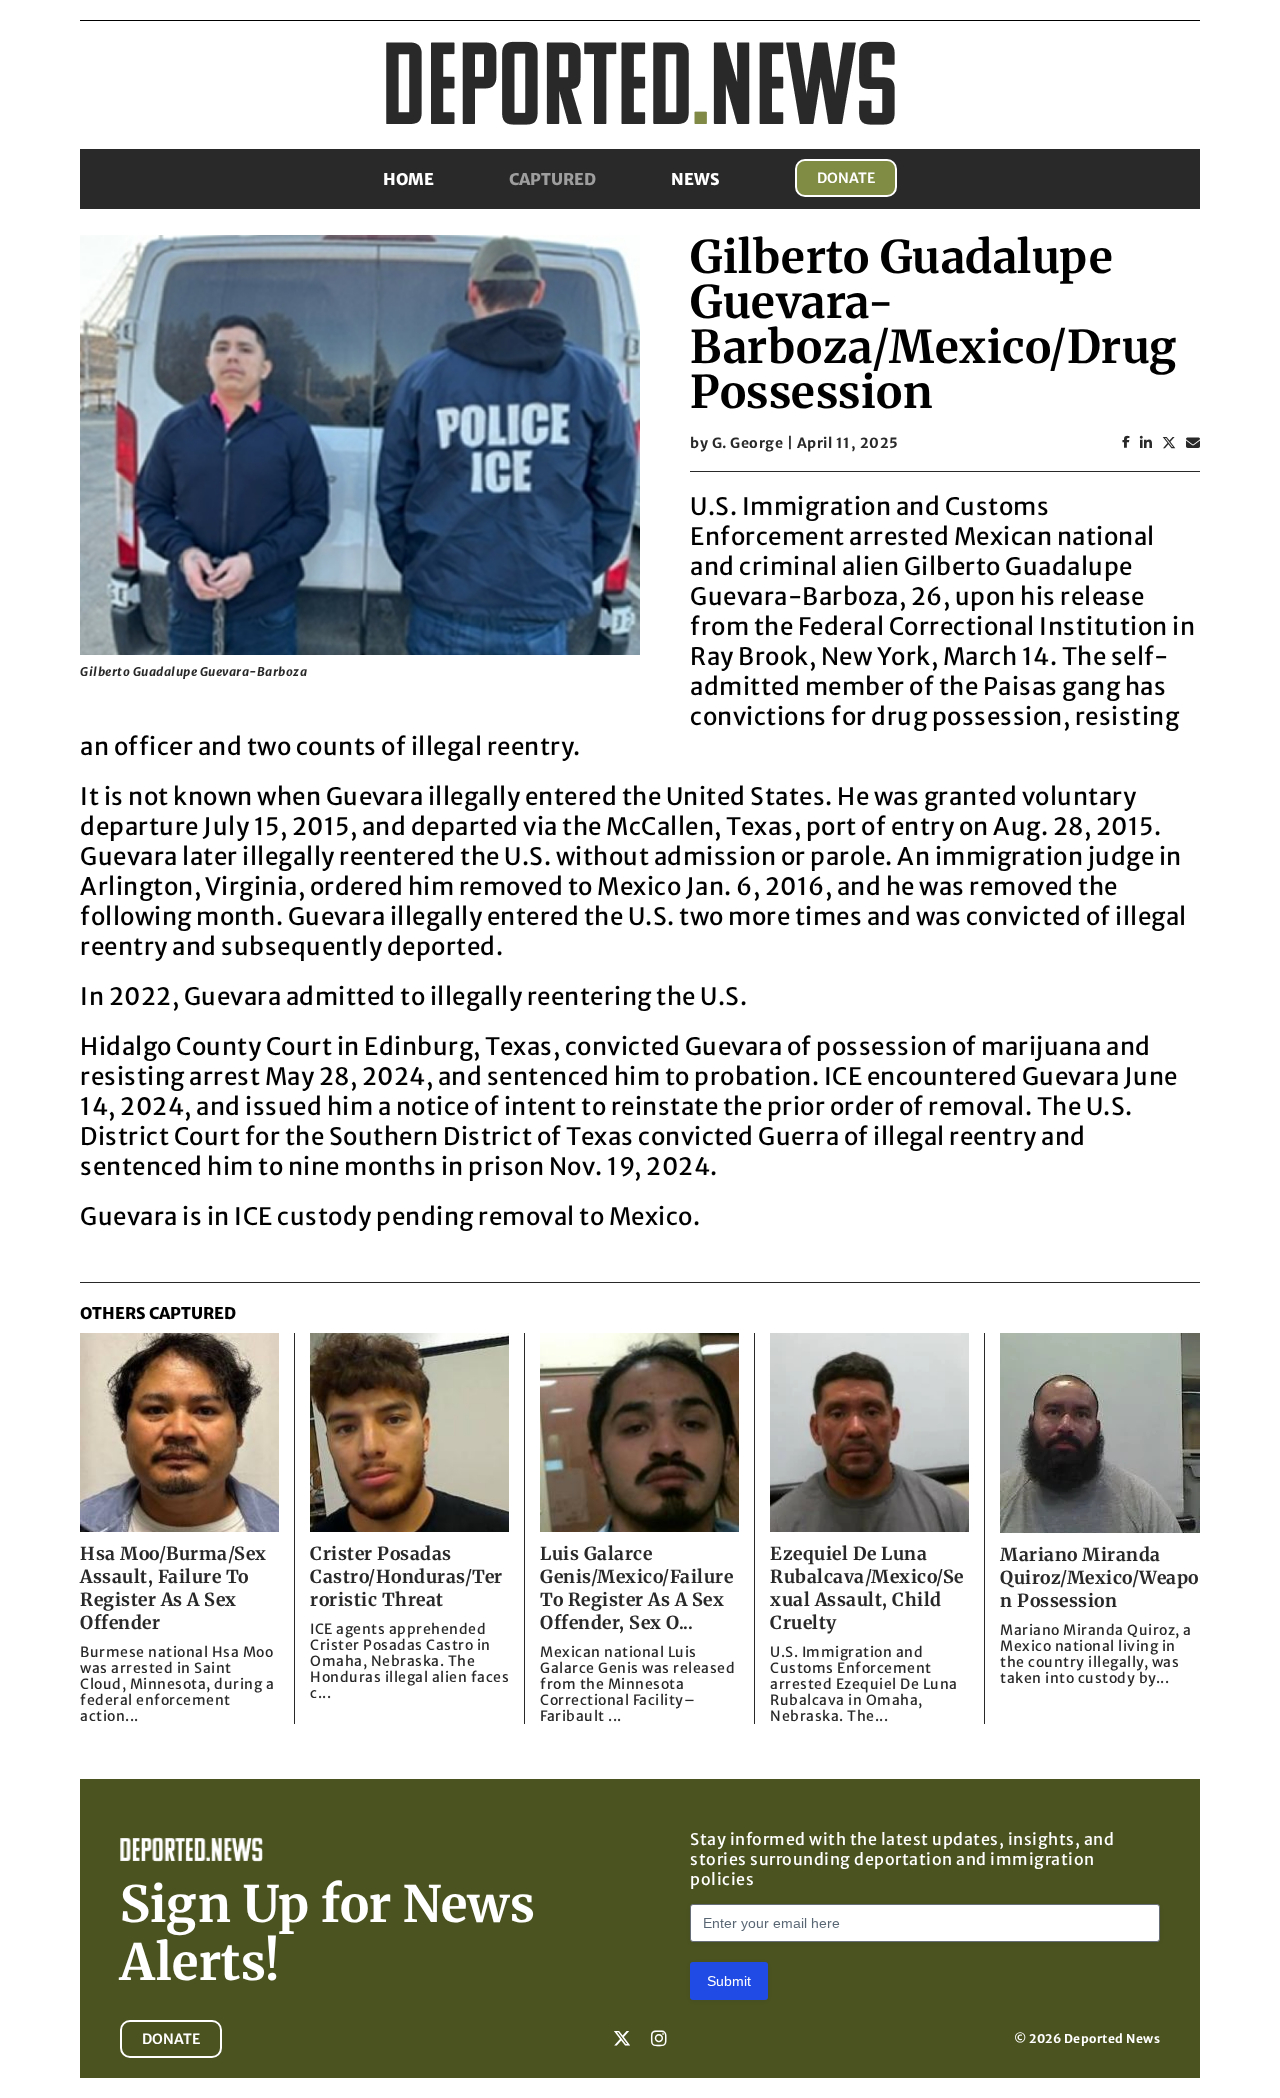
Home (408, 179)
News (695, 179)
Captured (552, 179)
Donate (846, 178)
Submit (729, 1981)
